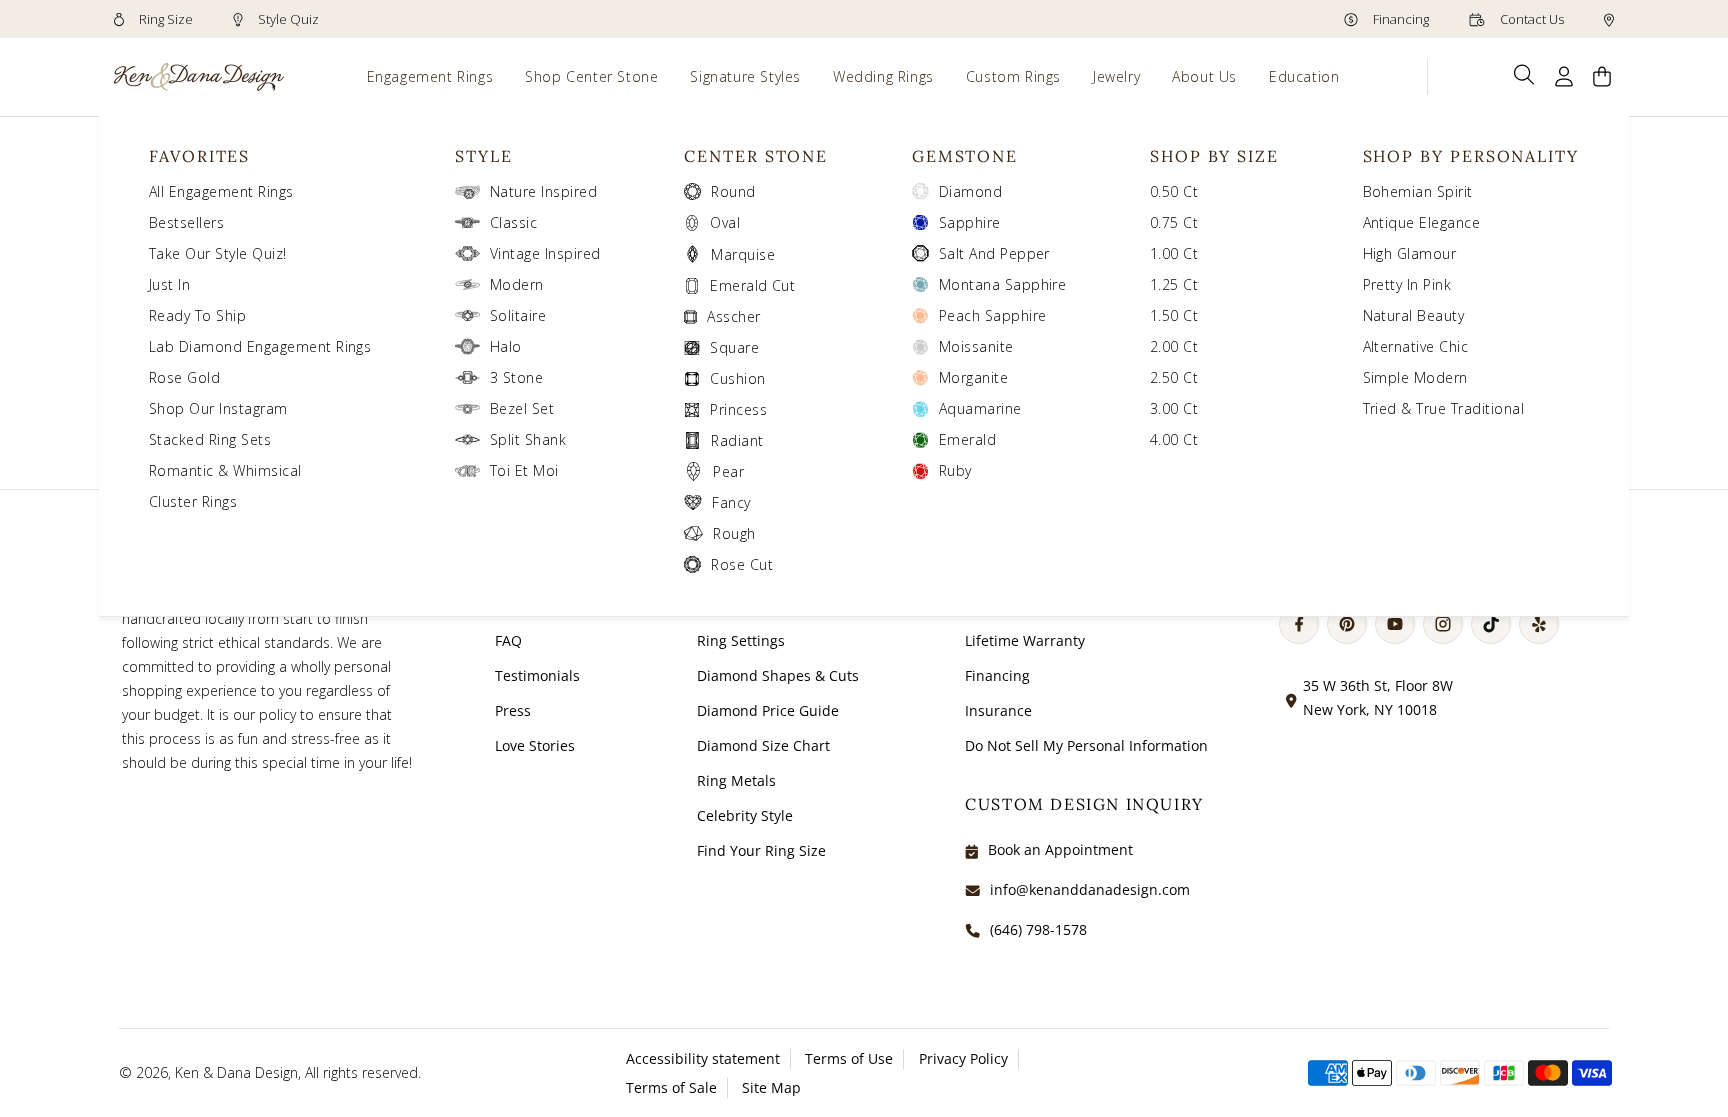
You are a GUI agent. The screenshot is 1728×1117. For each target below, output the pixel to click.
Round (733, 191)
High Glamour (1410, 253)
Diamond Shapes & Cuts (778, 675)
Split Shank (528, 439)
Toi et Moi (524, 470)
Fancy (731, 502)
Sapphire (970, 222)
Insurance (998, 710)
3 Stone (516, 377)
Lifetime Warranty (1025, 640)
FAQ (508, 640)
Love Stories (535, 745)
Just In (169, 284)
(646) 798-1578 (1038, 929)
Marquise (743, 254)
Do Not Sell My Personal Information (1086, 745)
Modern (517, 284)
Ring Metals (736, 780)
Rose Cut (742, 564)
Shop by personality (1471, 156)
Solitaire (518, 315)
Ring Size (164, 19)
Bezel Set (522, 408)
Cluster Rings (193, 501)
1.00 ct (1174, 253)
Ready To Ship (197, 315)
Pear (728, 471)
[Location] (1609, 19)
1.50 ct (1174, 315)
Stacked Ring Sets (210, 439)
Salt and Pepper (994, 253)
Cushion (737, 378)
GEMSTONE (965, 156)
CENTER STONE (756, 156)
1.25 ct (1174, 284)
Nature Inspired (543, 191)
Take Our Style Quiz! (218, 253)
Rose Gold (184, 377)
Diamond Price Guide (768, 710)
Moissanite (976, 346)
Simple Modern (1415, 377)
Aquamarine (980, 408)
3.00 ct (1174, 408)
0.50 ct (1174, 191)
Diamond (970, 191)
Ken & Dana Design (236, 1072)
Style (484, 156)
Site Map (771, 1087)
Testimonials (537, 675)
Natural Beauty (1414, 315)
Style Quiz (287, 19)
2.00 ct (1174, 346)
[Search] (1524, 75)
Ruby (955, 470)
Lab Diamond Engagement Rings (260, 346)
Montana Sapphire (1003, 284)
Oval (725, 222)
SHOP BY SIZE (1214, 156)
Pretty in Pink (1407, 284)
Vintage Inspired (545, 253)
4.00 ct (1174, 439)
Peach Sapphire (993, 315)
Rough (734, 533)
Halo (506, 346)
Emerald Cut (752, 285)
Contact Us (1530, 19)
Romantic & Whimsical (225, 470)
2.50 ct (1174, 377)
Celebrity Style (745, 815)
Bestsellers (186, 222)
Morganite (973, 377)
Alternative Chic (1416, 346)
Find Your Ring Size (761, 850)
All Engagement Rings (221, 191)
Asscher (733, 316)
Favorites (199, 156)
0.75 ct (1174, 222)
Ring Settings (741, 640)
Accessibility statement (703, 1058)
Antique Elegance (1422, 222)
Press (513, 710)
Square (734, 347)
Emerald (967, 439)
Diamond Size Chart (763, 745)
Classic (513, 222)
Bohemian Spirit (1418, 191)
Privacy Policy (963, 1058)
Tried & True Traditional (1444, 408)
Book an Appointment (1060, 849)
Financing (1399, 19)
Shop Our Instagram (218, 408)
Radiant (737, 440)
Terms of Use (849, 1058)
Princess (738, 409)
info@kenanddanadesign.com (1090, 889)
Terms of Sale (671, 1087)
